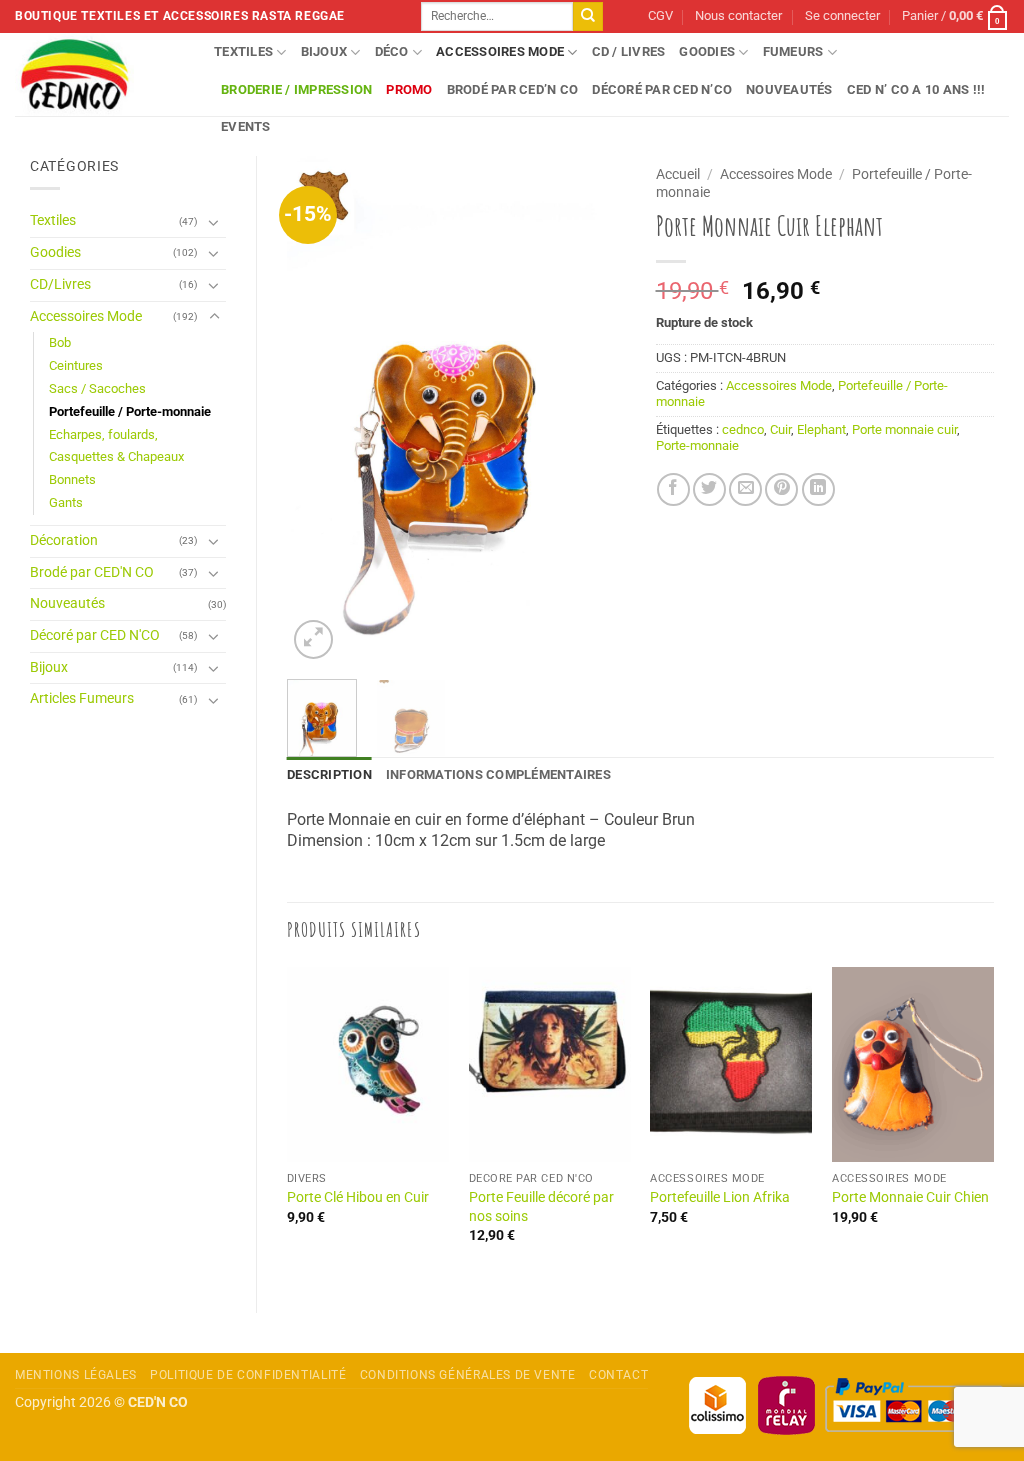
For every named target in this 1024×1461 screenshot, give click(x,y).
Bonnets (72, 479)
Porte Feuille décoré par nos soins (541, 1207)
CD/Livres (60, 284)
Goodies (707, 51)
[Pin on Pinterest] (781, 489)
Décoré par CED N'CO (95, 635)
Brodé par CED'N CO (92, 572)
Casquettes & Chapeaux (116, 456)
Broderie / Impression (296, 89)
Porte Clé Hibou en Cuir (358, 1197)
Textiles (243, 51)
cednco (743, 429)
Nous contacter (738, 15)
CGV (660, 15)
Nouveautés (789, 89)
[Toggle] (214, 222)
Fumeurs (793, 51)
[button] (842, 16)
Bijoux (324, 51)
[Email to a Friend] (745, 489)
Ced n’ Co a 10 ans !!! (916, 89)
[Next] (594, 410)
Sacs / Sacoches (97, 388)
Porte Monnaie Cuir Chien (910, 1197)
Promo (409, 89)
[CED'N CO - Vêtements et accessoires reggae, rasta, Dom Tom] (99, 74)
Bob (60, 342)
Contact (618, 1375)
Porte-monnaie (697, 445)
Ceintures (76, 365)
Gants (66, 502)
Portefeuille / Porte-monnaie (130, 411)
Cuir (780, 429)
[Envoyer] (588, 17)
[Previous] (319, 410)
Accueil (678, 174)
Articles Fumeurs (82, 698)
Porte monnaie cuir (904, 429)
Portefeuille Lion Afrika (720, 1197)
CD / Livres (629, 51)
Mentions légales (76, 1375)
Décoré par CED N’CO (662, 89)
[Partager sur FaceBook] (673, 489)
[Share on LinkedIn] (818, 489)
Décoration (64, 540)
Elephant (821, 429)
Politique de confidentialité (248, 1375)
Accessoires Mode (500, 51)
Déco (392, 51)
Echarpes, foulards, (103, 434)
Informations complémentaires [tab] (498, 774)
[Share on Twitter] (709, 489)
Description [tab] (329, 774)
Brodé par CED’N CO (513, 89)
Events (246, 126)
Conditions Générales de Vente (468, 1375)
